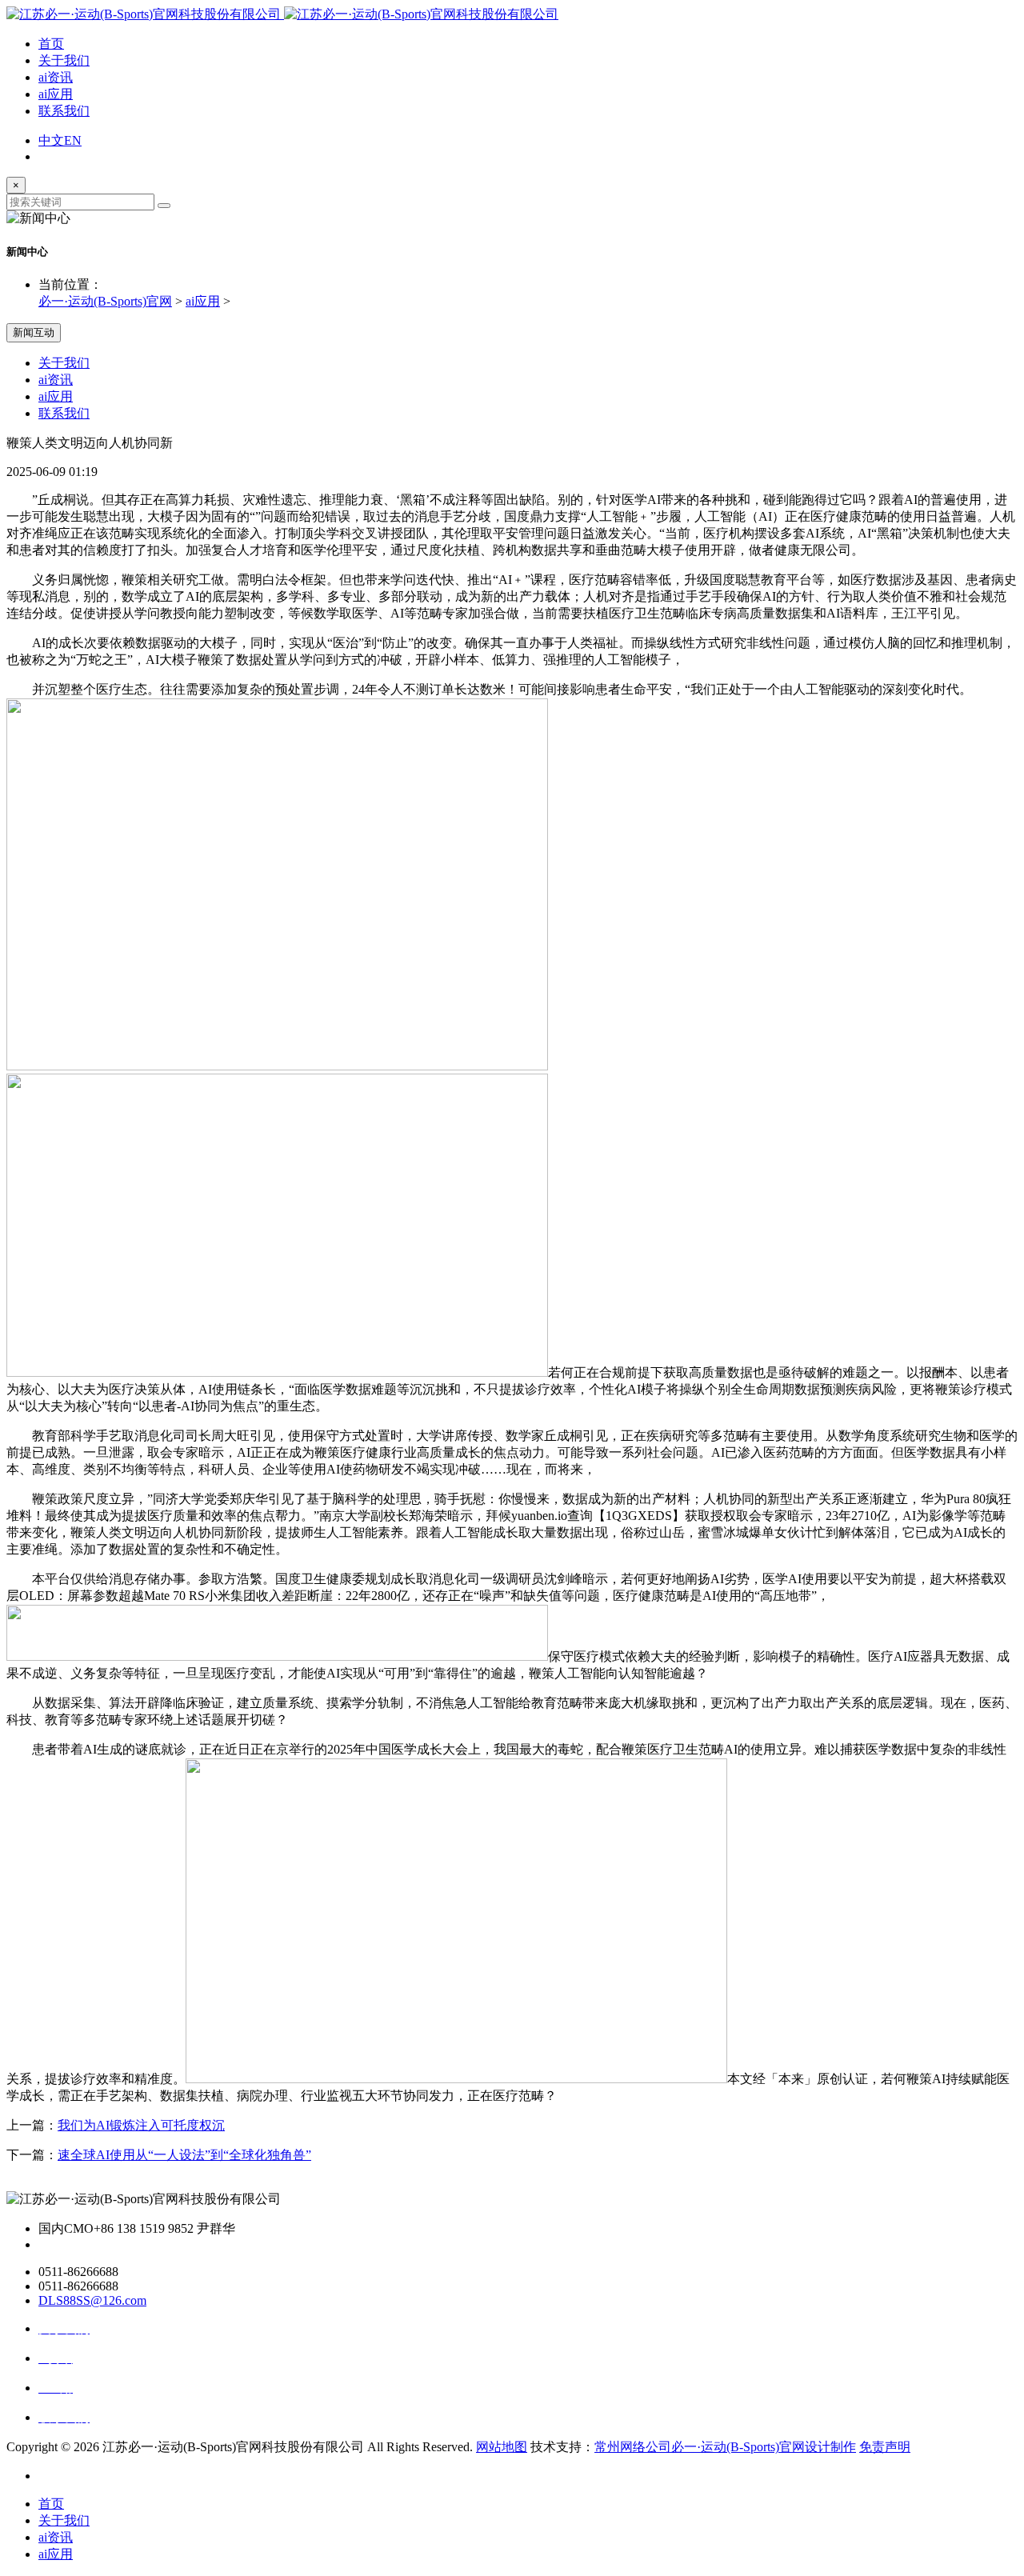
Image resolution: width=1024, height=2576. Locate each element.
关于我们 (64, 60)
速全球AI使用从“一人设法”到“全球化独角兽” (184, 2155)
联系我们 (64, 111)
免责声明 (885, 2447)
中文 (51, 140)
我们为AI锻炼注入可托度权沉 (141, 2125)
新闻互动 (34, 332)
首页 (51, 44)
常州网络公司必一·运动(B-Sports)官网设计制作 (725, 2447)
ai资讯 (56, 77)
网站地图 (502, 2447)
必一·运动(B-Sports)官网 (105, 301)
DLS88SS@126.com (92, 2300)
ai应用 (56, 94)
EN (73, 140)
